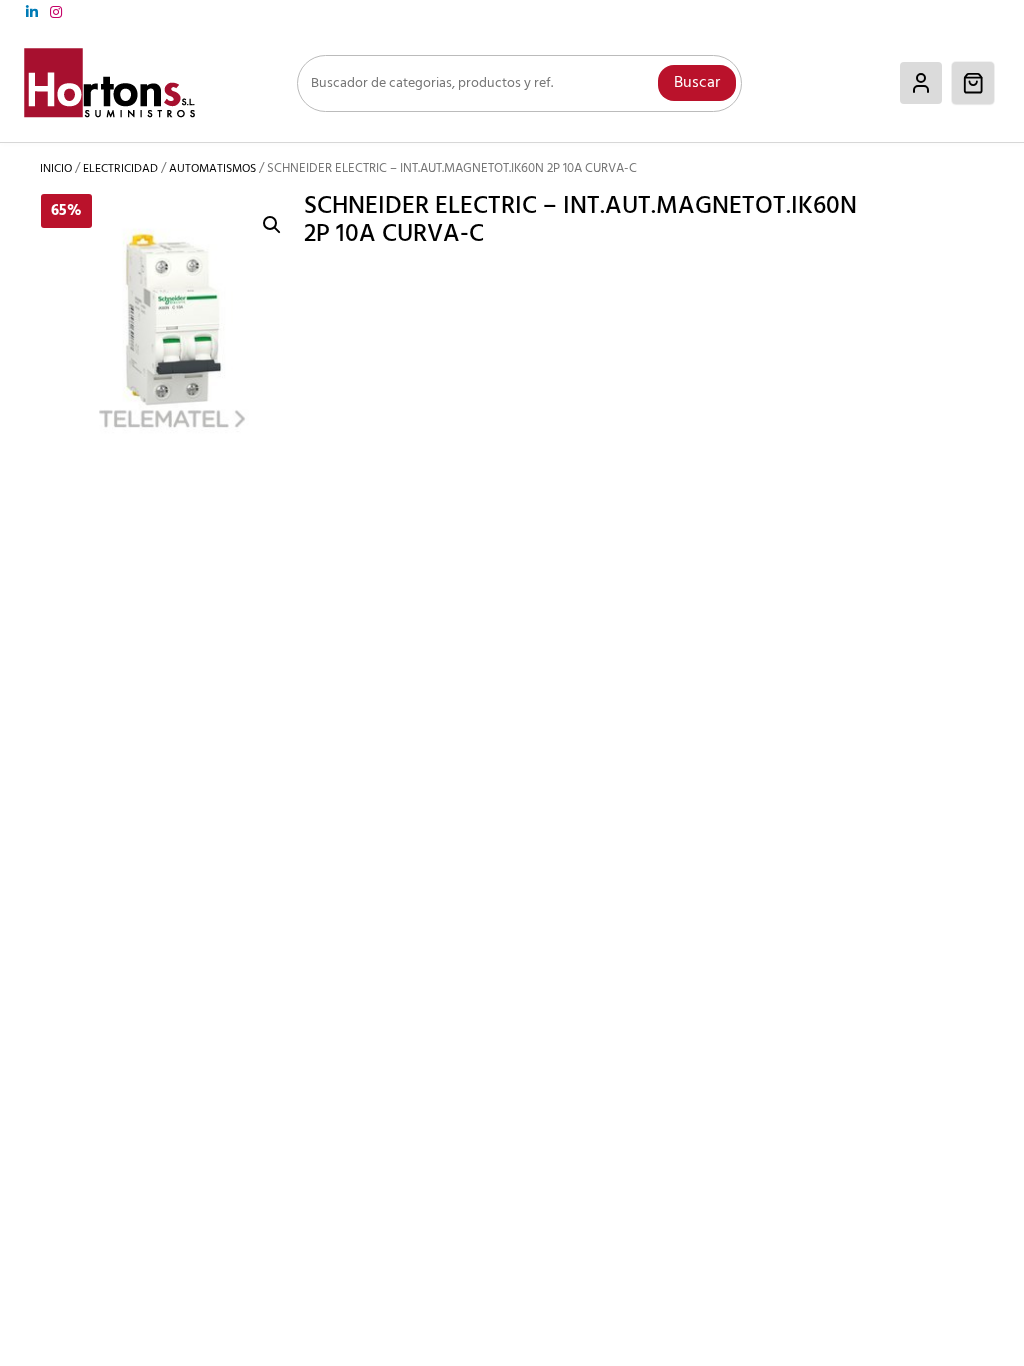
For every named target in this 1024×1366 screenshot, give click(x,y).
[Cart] (973, 83)
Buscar (697, 83)
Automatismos (212, 169)
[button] (272, 225)
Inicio (56, 169)
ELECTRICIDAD (120, 169)
